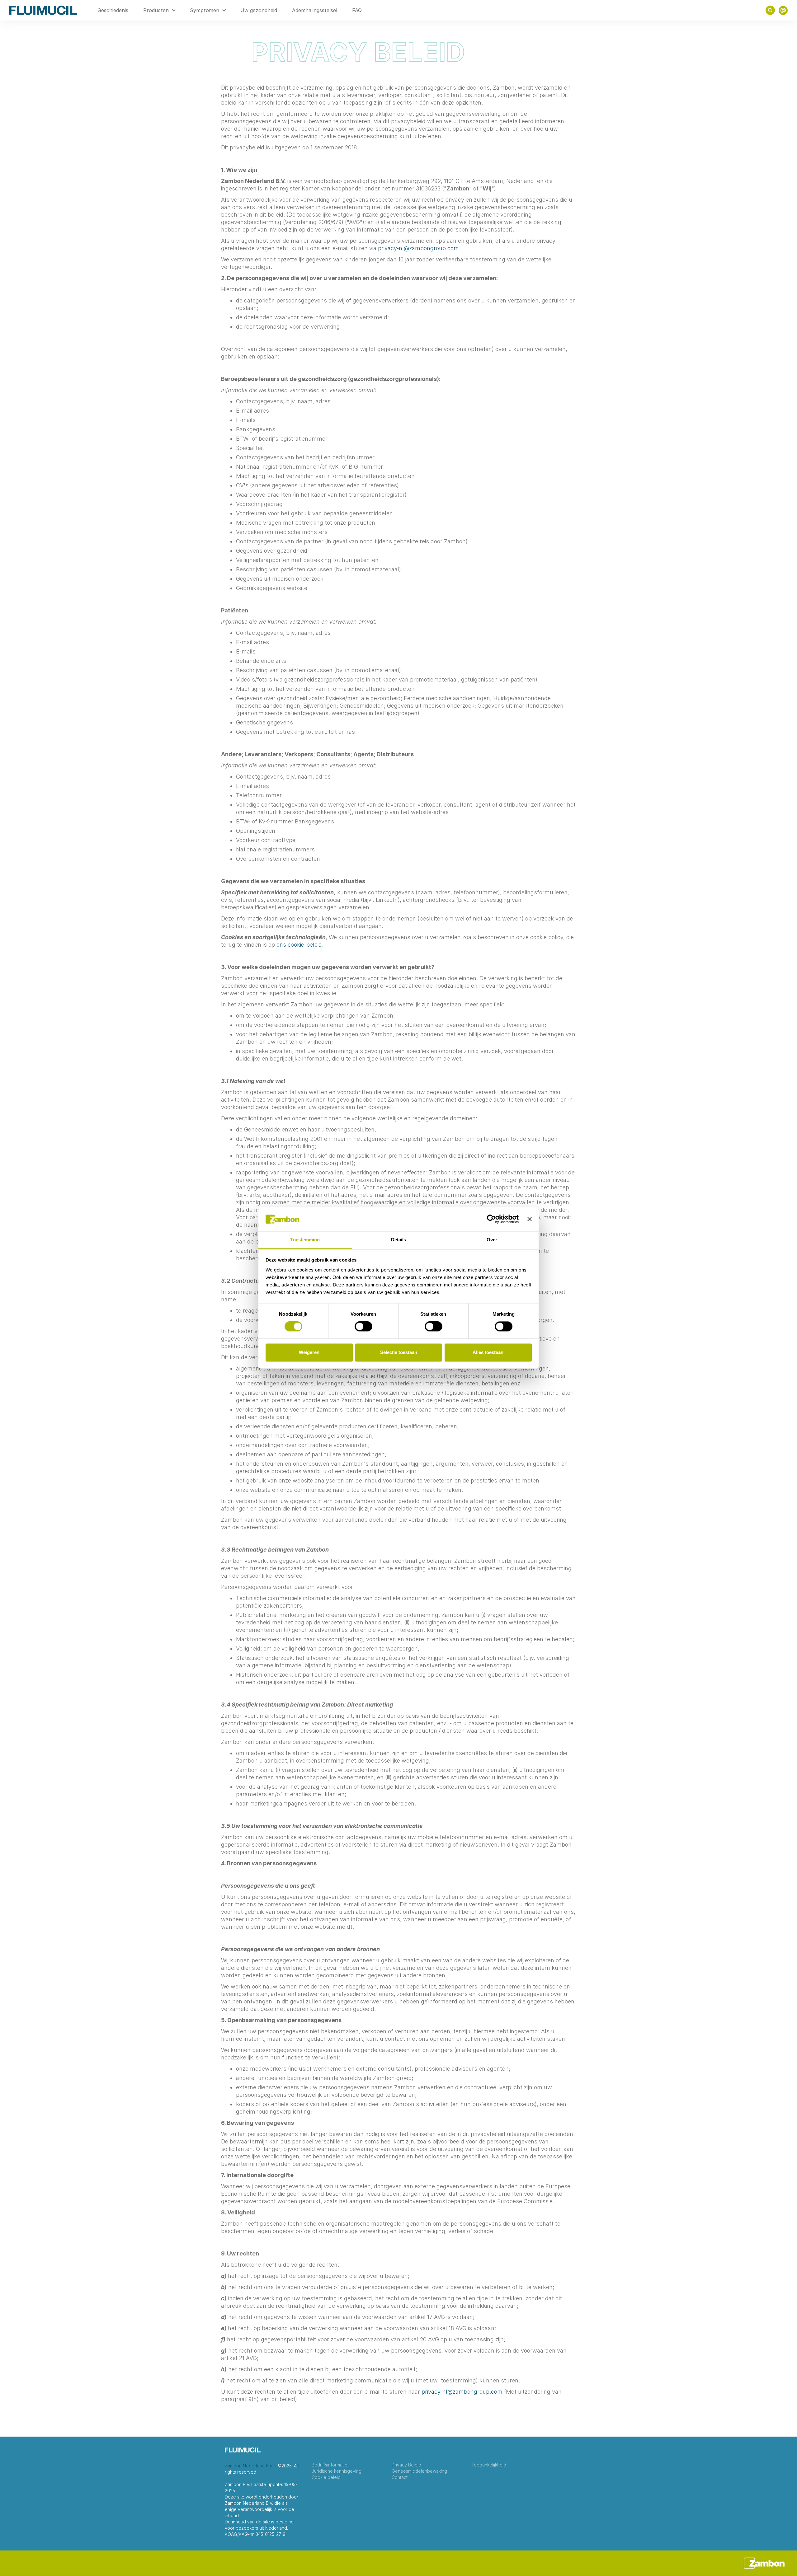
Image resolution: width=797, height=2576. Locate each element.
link (783, 10)
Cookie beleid (326, 2477)
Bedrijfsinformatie (330, 2465)
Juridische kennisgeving (337, 2471)
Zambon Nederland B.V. (249, 2466)
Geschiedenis (113, 10)
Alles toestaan (488, 1352)
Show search (770, 10)
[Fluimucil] (43, 10)
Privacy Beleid (406, 2465)
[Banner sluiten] (530, 1219)
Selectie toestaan (399, 1352)
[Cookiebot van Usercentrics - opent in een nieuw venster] (491, 1219)
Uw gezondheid (259, 10)
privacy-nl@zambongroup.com (418, 248)
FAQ (357, 10)
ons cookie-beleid (299, 945)
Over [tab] (492, 1240)
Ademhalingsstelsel (315, 10)
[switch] (363, 1327)
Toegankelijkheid (489, 2465)
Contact (400, 2477)
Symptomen (205, 10)
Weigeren (309, 1352)
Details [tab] (399, 1240)
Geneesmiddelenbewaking (419, 2471)
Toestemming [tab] (305, 1240)
